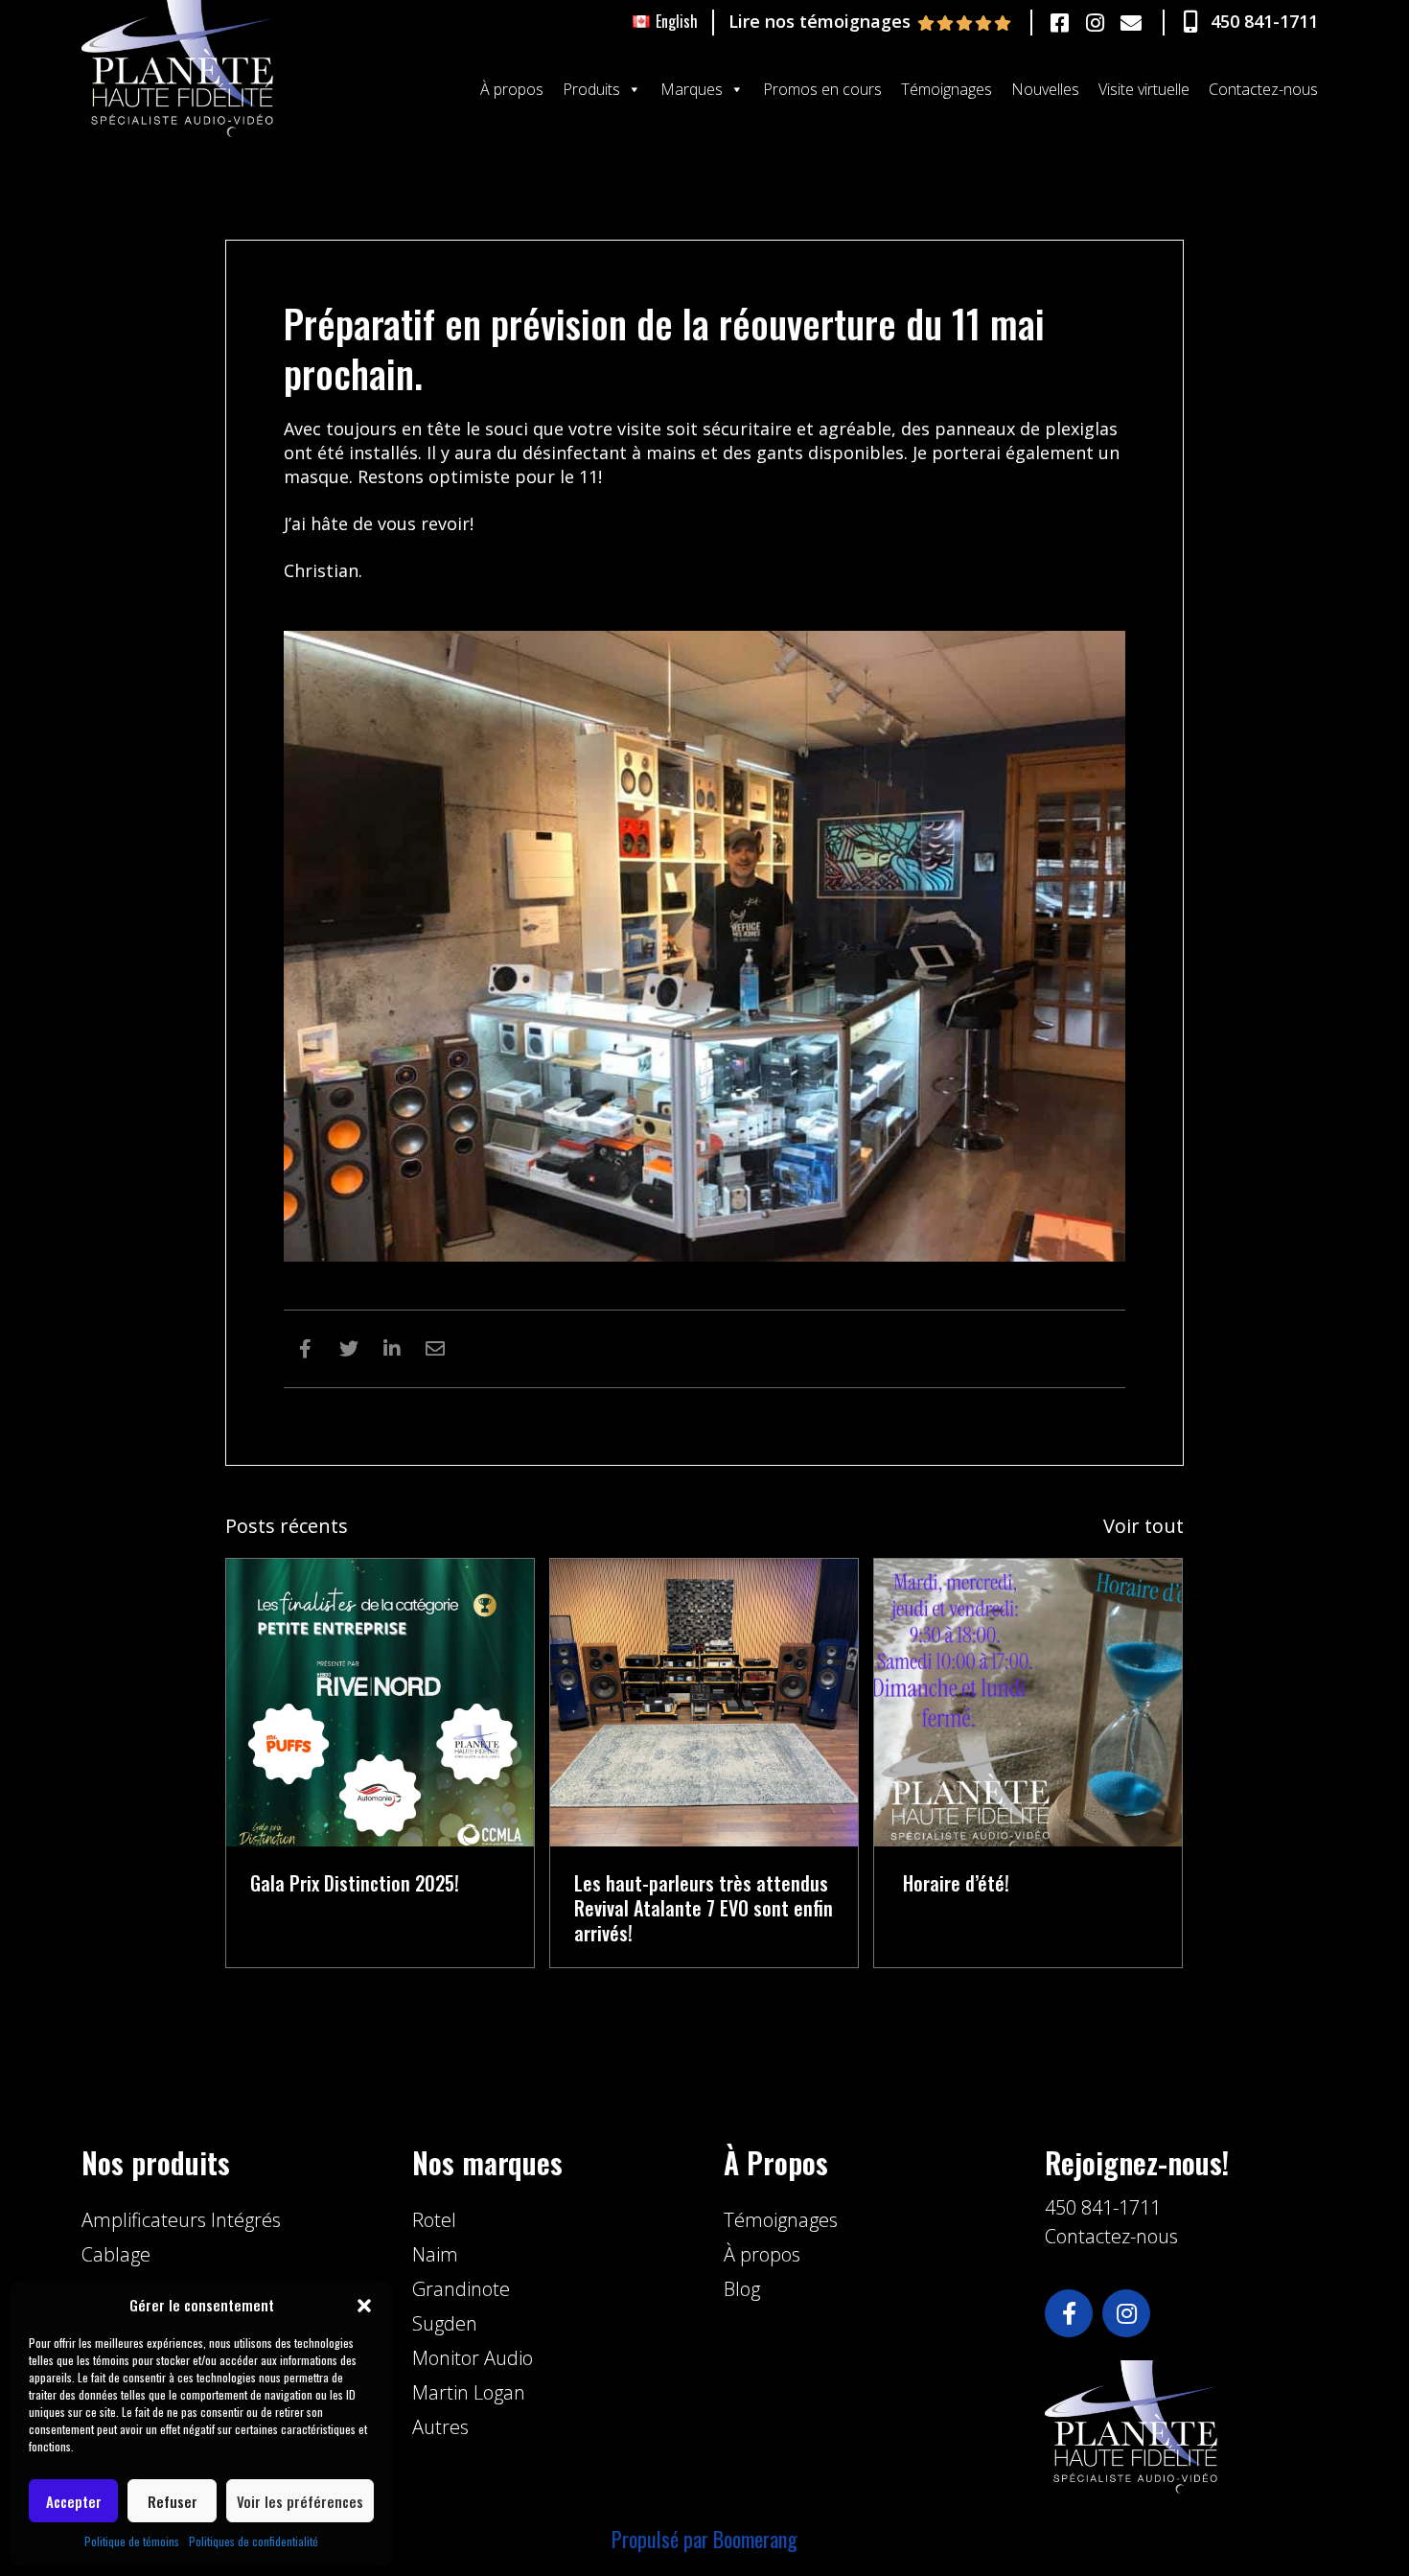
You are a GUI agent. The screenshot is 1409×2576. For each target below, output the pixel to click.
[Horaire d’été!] (1028, 1701)
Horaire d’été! (954, 1883)
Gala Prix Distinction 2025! (355, 1883)
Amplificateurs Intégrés (181, 2220)
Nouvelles (1045, 89)
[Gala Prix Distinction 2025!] (380, 1701)
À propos (512, 89)
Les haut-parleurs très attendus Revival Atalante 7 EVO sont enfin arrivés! (704, 1908)
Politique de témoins (132, 2541)
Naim (435, 2254)
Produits (591, 89)
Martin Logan (469, 2392)
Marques (692, 89)
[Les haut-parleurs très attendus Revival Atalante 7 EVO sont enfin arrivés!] (704, 1701)
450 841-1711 (1103, 2207)
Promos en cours (822, 89)
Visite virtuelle (1144, 89)
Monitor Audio (473, 2358)
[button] (364, 2306)
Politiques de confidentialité (254, 2541)
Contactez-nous (1263, 89)
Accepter (74, 2501)
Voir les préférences (300, 2501)
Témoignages (947, 89)
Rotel (434, 2220)
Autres (440, 2427)
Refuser (173, 2501)
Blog (742, 2289)
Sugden (445, 2323)
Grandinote (461, 2289)
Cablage (116, 2254)
